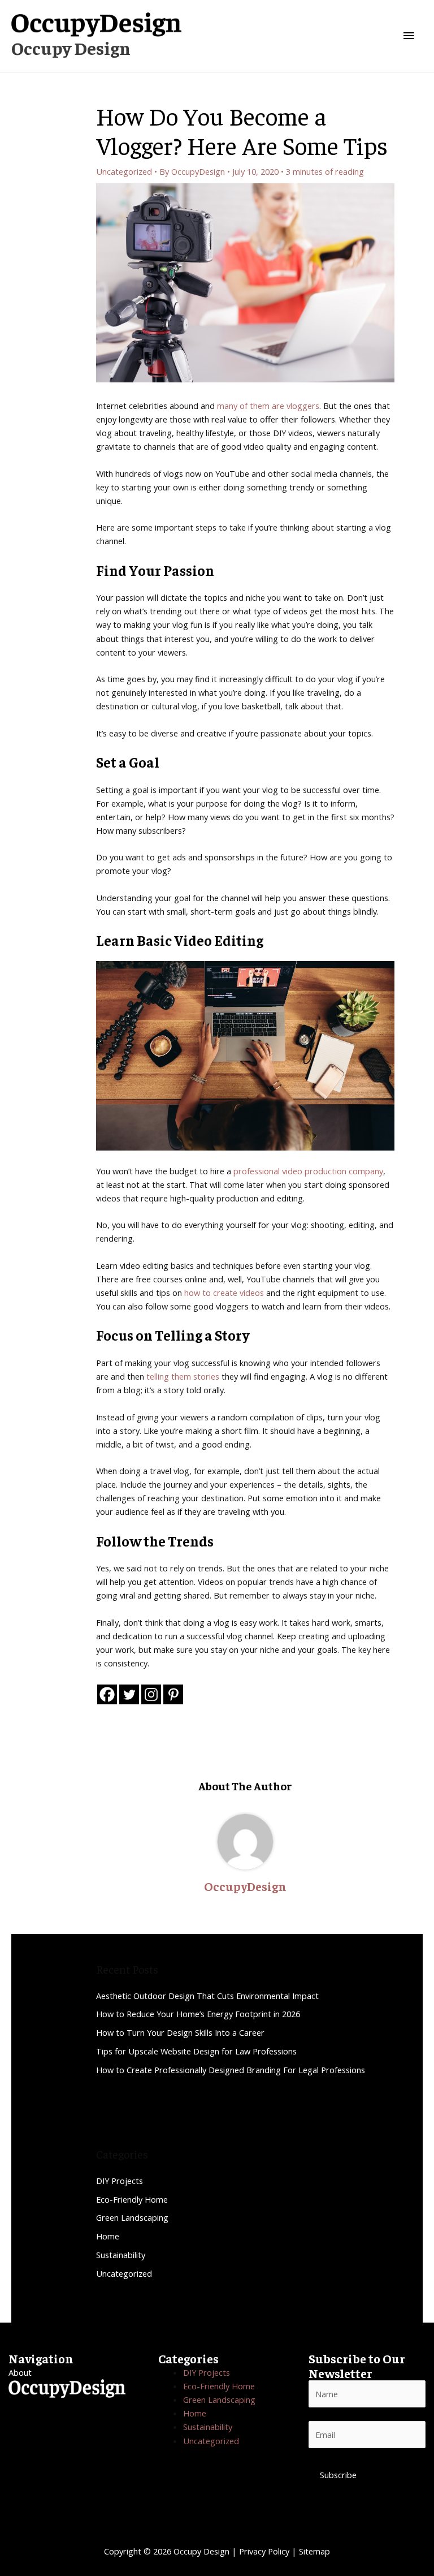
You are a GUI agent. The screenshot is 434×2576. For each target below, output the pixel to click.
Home (108, 2236)
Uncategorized (124, 171)
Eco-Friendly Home (132, 2199)
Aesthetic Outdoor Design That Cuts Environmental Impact (207, 1996)
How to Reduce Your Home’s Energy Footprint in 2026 (198, 2014)
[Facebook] (107, 1694)
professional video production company (308, 1171)
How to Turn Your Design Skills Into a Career (180, 2032)
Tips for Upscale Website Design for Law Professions (196, 2051)
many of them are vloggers (268, 406)
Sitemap (314, 2551)
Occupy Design (71, 48)
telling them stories (183, 1376)
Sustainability (121, 2255)
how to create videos (224, 1293)
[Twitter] (129, 1694)
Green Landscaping (132, 2217)
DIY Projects (120, 2181)
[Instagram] (151, 1694)
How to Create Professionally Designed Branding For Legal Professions (231, 2070)
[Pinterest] (173, 1694)
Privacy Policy (264, 2551)
